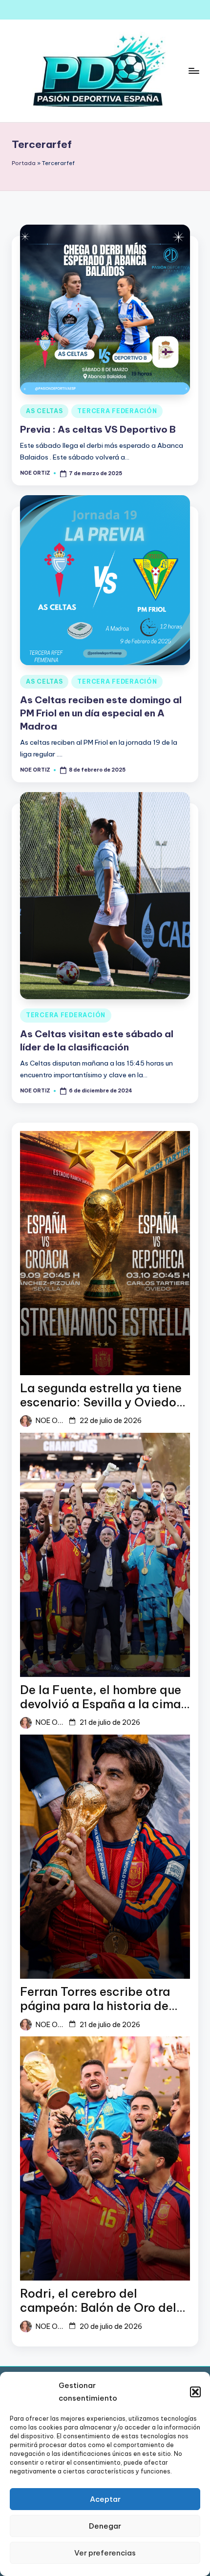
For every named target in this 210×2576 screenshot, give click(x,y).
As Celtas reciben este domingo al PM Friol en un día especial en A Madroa (101, 713)
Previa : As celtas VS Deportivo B (98, 429)
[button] (195, 2392)
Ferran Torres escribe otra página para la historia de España (95, 1999)
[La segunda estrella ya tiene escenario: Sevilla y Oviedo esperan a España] (105, 1253)
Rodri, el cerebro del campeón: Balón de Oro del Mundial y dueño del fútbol (98, 2301)
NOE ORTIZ (50, 1421)
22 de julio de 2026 (111, 1421)
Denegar (105, 2526)
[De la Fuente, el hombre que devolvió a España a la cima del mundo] (105, 1555)
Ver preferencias (105, 2553)
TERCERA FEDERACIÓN (117, 411)
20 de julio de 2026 (111, 2326)
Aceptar (105, 2499)
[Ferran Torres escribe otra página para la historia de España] (105, 1857)
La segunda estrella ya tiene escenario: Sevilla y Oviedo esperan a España (101, 1395)
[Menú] (193, 71)
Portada (24, 163)
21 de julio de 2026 (110, 1722)
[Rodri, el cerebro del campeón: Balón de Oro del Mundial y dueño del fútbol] (105, 2158)
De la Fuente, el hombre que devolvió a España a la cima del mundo (101, 1697)
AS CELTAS (44, 411)
